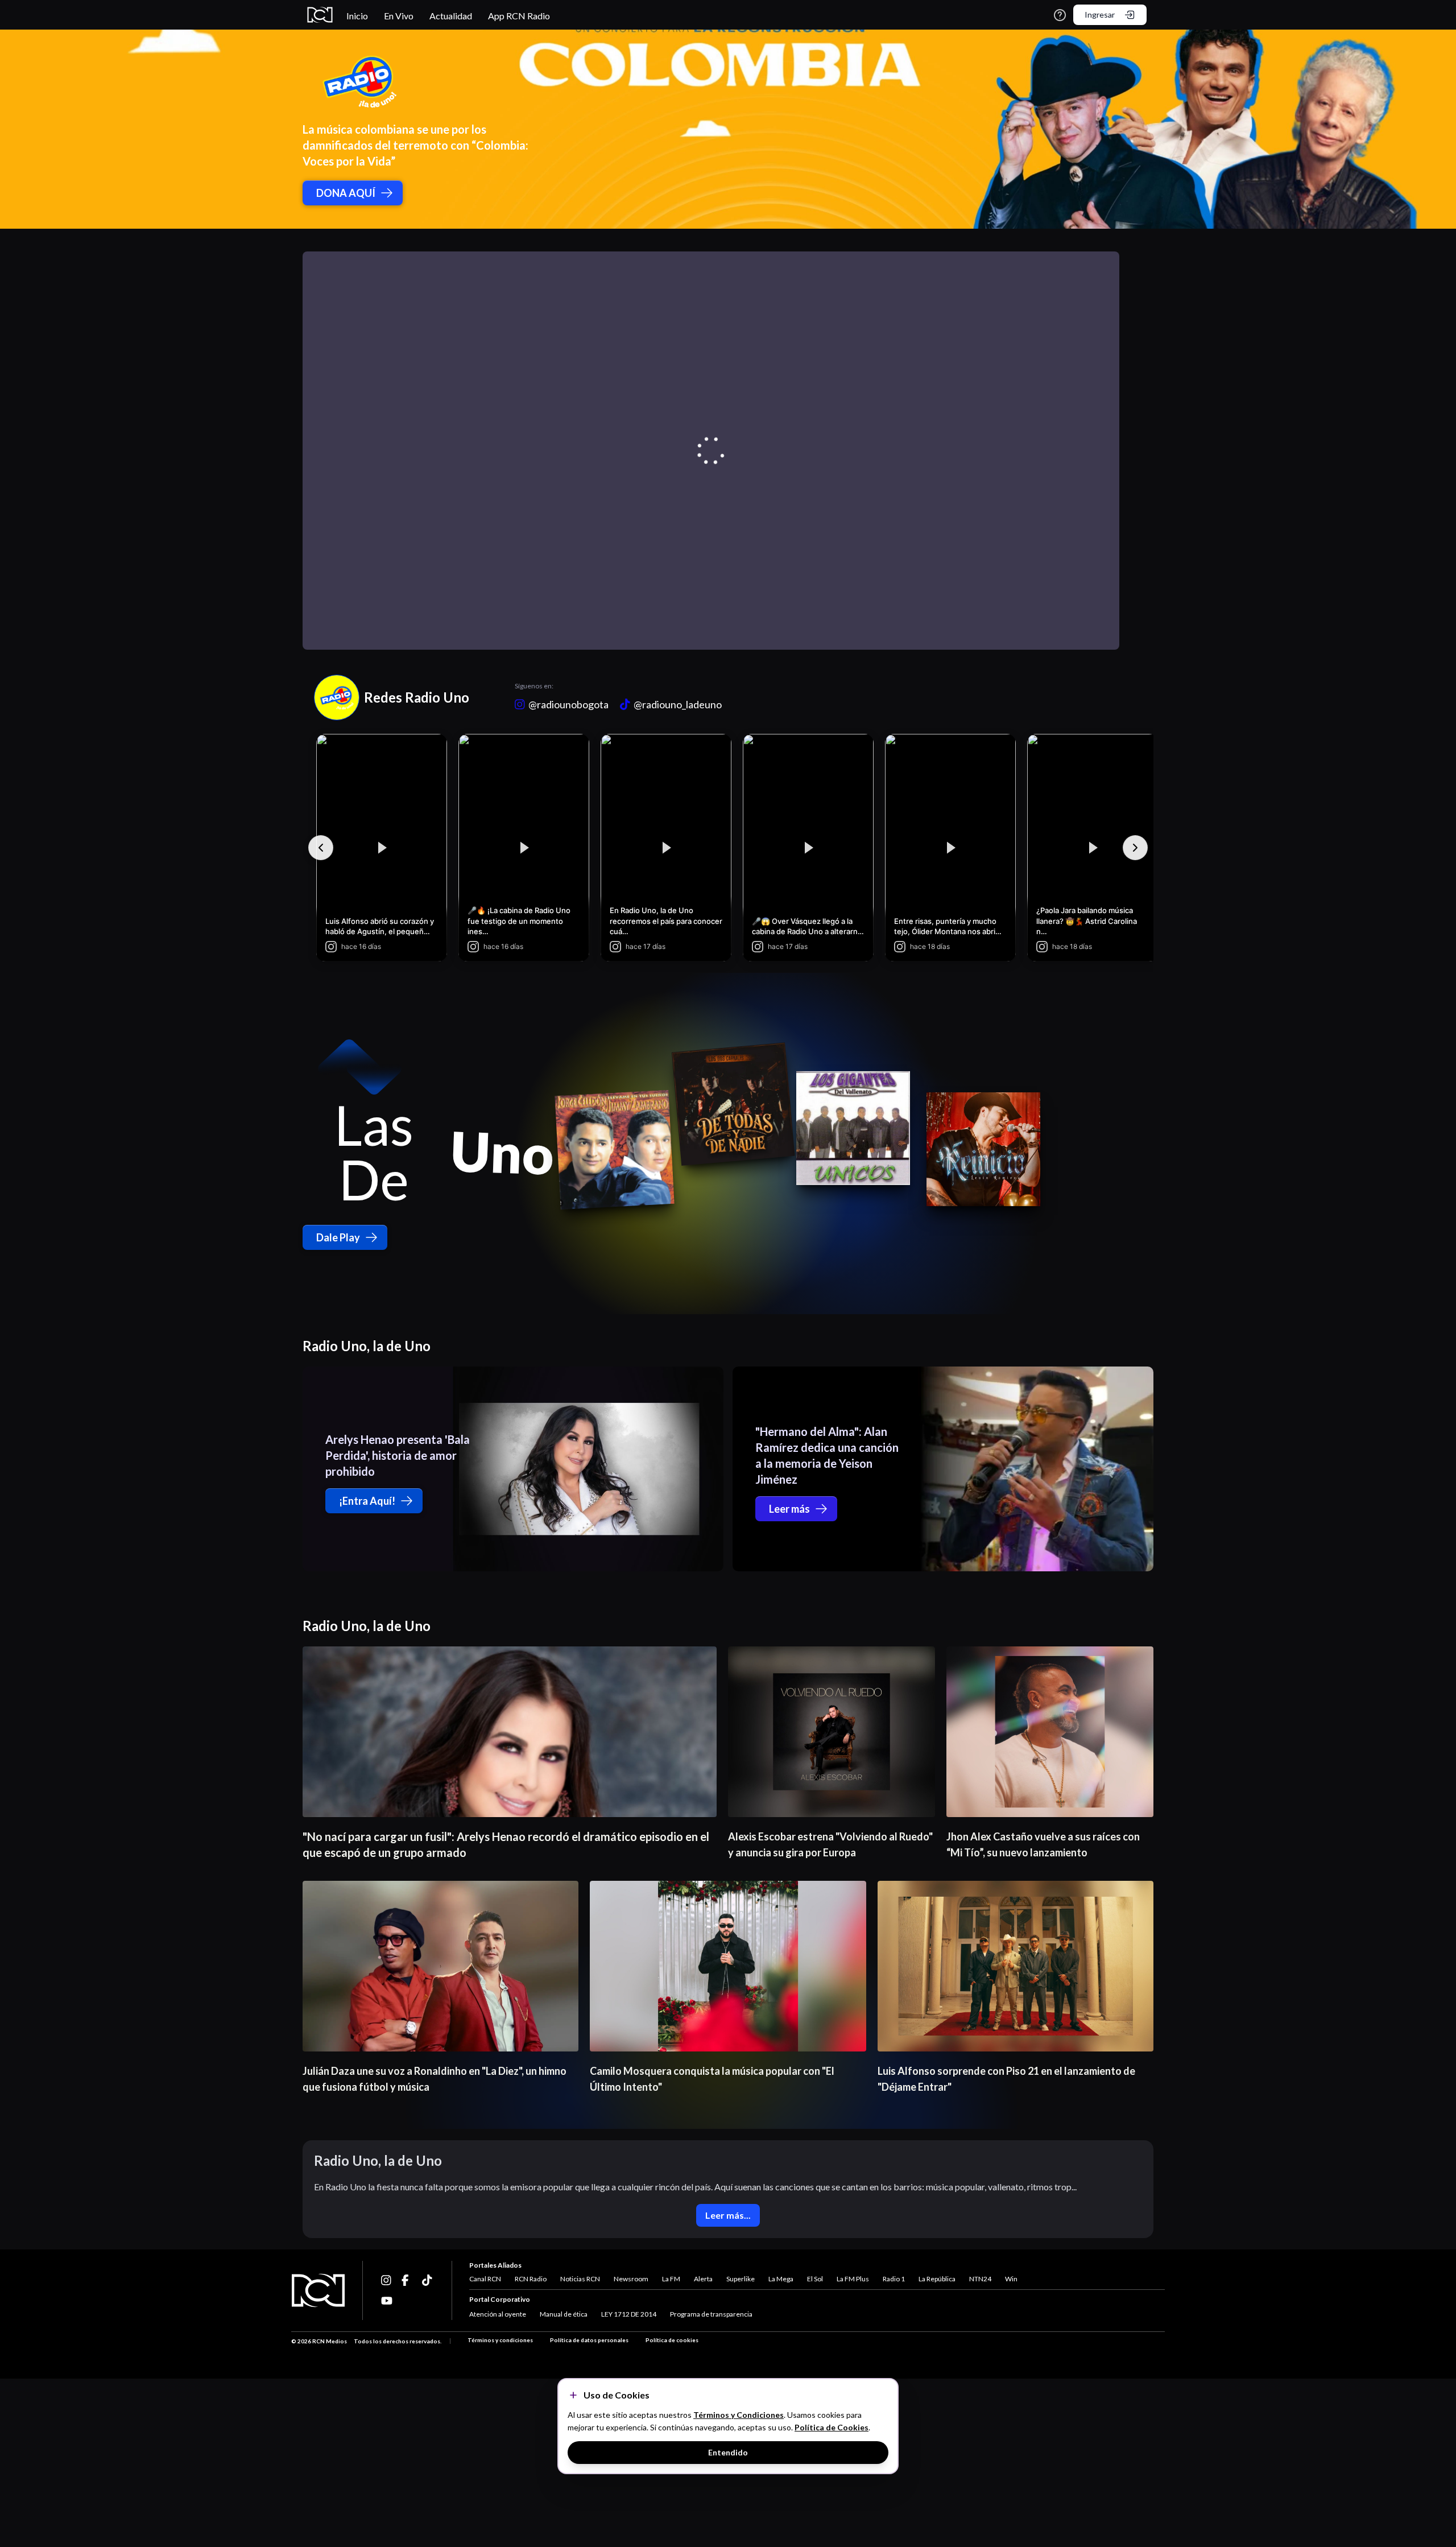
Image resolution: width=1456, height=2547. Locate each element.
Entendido (728, 2452)
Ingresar (1100, 15)
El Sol (815, 2279)
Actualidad (451, 16)
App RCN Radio (519, 16)
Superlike (741, 2279)
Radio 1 (894, 2279)
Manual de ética (564, 2314)
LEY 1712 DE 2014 (629, 2314)
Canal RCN (485, 2279)
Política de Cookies (832, 2427)
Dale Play (338, 1237)
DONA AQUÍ (346, 193)
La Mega (781, 2279)
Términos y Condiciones (739, 2415)
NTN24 (980, 2279)
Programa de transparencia (711, 2314)
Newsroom (631, 2279)
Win (1011, 2279)
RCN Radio (531, 2279)
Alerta (703, 2279)
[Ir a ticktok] (387, 2280)
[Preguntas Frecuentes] (1060, 15)
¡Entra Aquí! (367, 1501)
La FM (671, 2279)
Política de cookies (672, 2340)
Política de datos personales (589, 2340)
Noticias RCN (580, 2279)
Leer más (789, 1509)
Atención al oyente (498, 2314)
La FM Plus (853, 2279)
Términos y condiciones (500, 2340)
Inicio (357, 16)
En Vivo (399, 16)
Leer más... (728, 2215)
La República (937, 2279)
